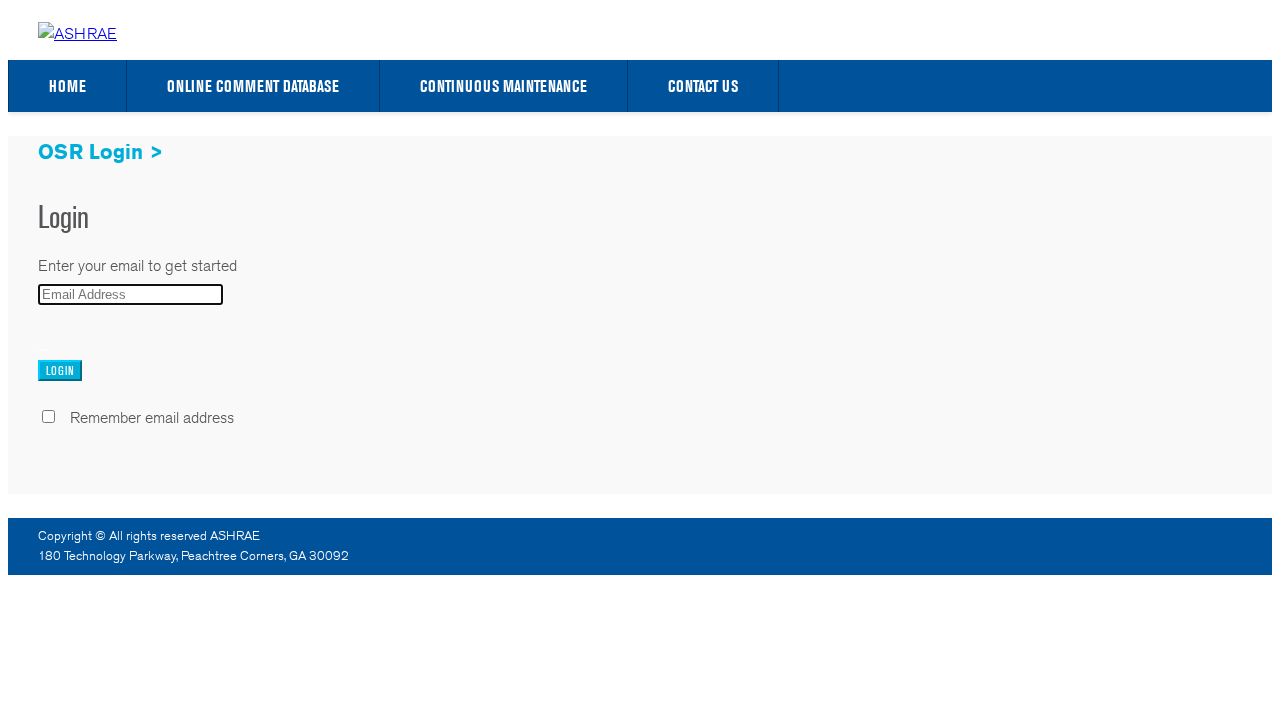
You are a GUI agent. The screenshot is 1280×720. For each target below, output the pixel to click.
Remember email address (152, 417)
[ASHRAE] (77, 33)
